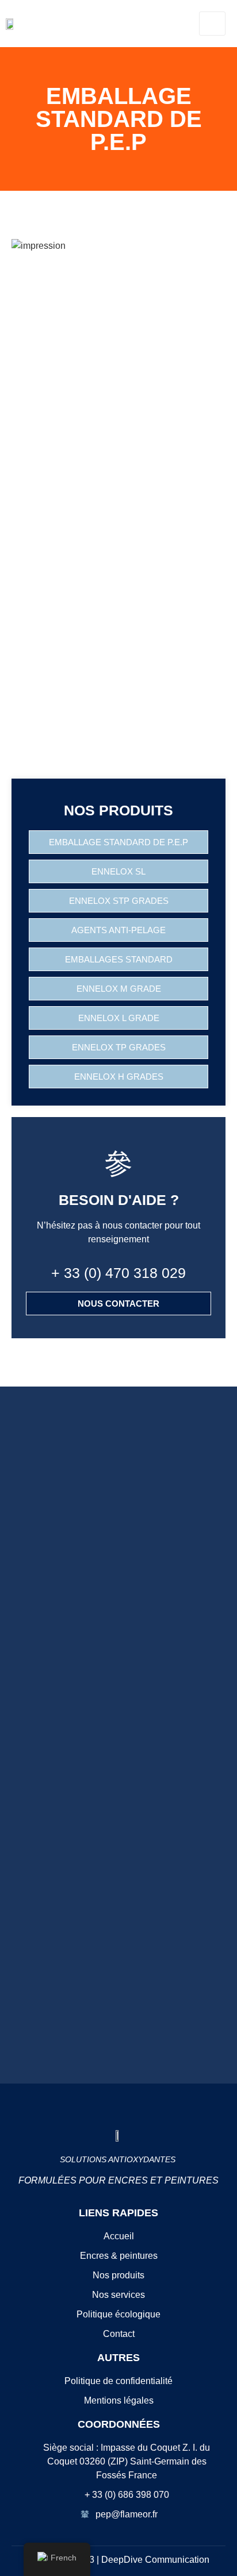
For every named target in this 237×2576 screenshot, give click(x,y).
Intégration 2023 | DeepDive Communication (119, 2560)
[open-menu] (212, 24)
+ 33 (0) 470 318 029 (118, 1273)
